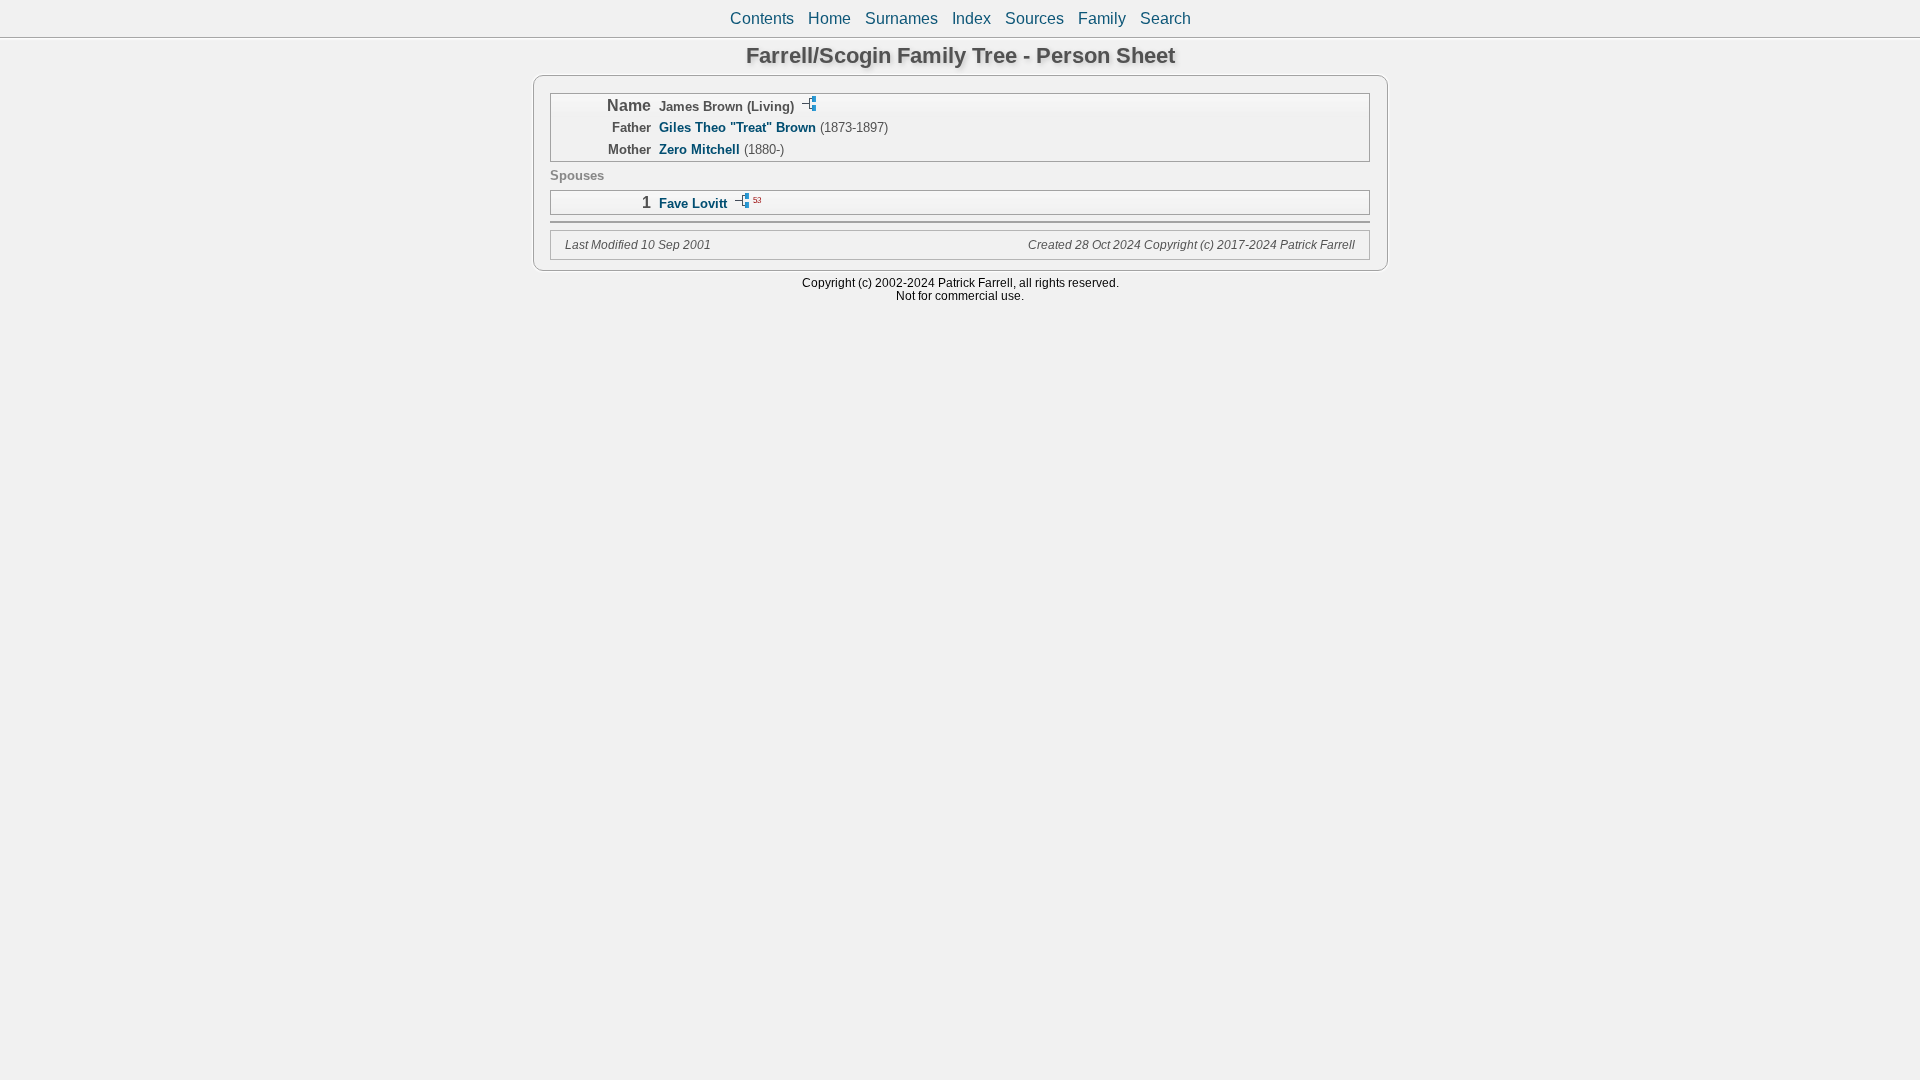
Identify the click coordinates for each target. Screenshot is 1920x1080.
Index (971, 18)
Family (1102, 18)
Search (1165, 18)
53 (757, 199)
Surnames (901, 18)
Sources (1034, 18)
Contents (762, 18)
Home (829, 18)
